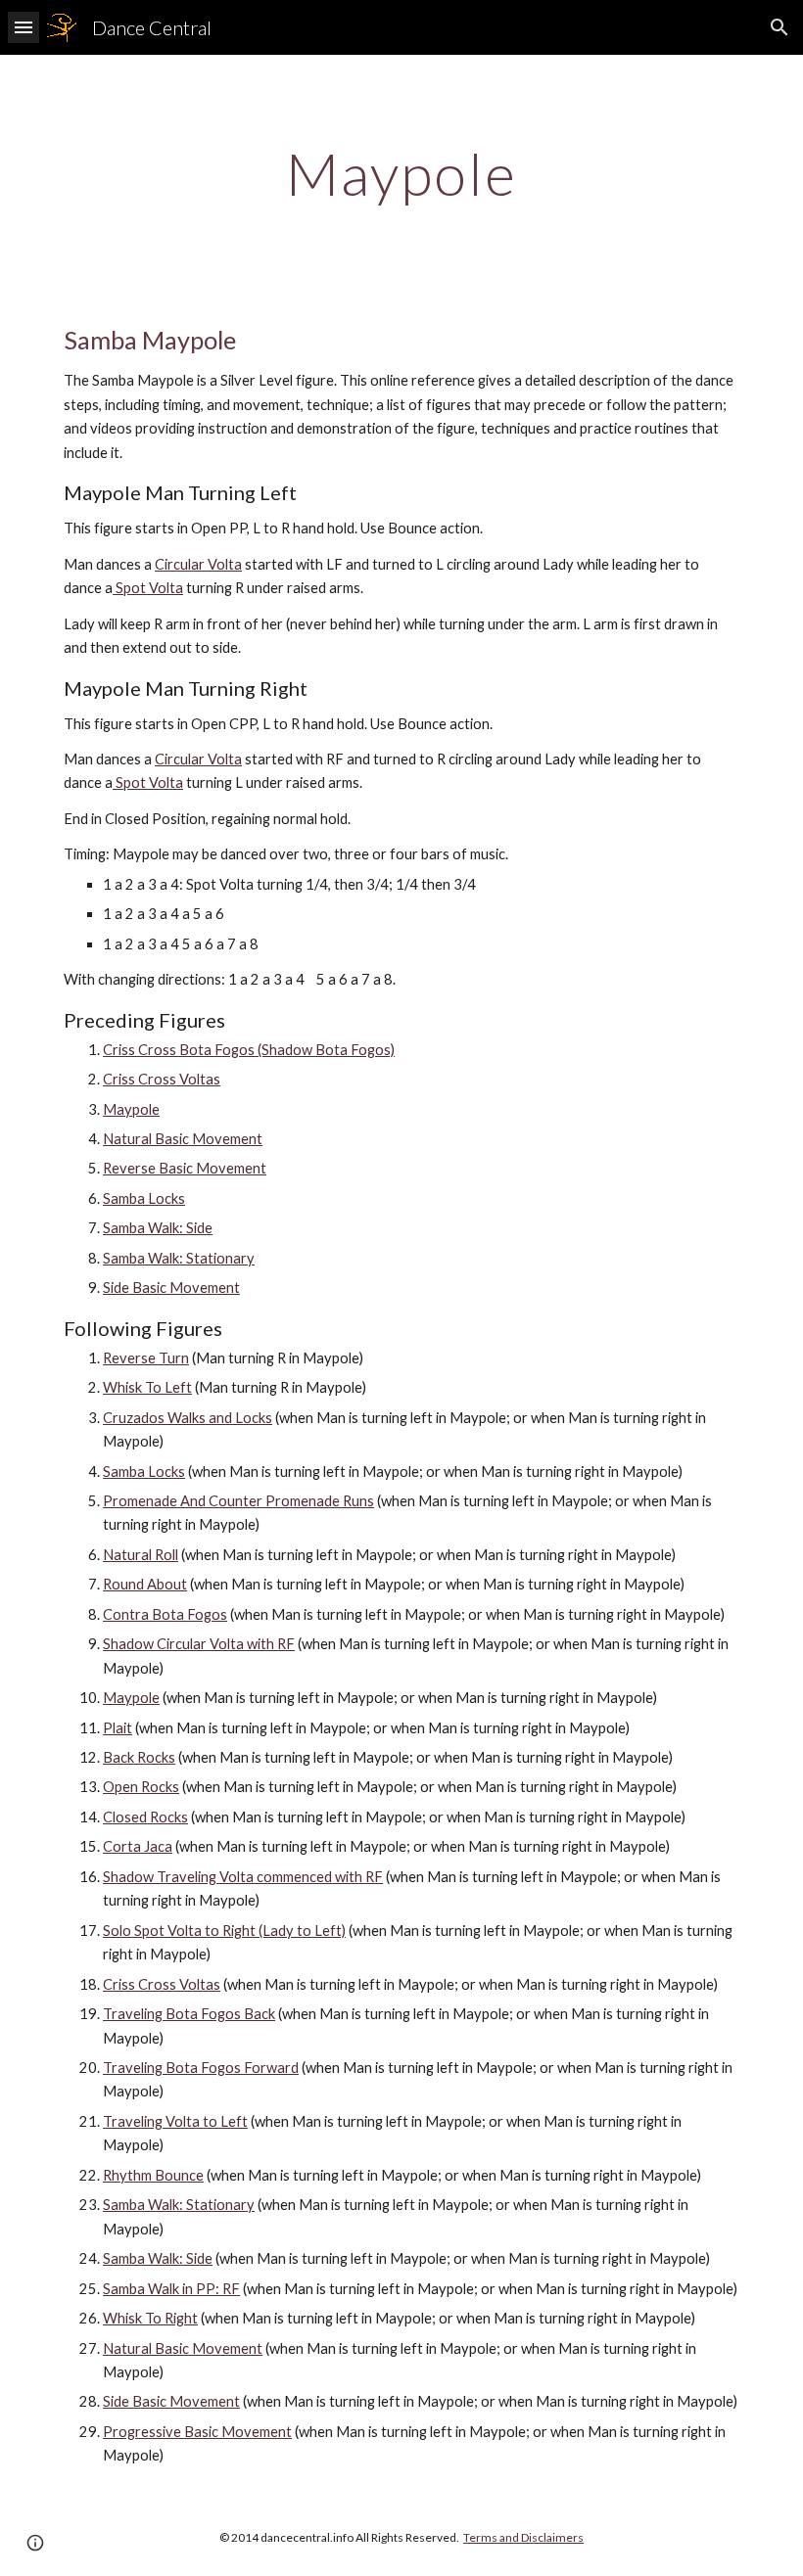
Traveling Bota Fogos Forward (201, 2068)
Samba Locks (144, 1198)
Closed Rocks (145, 1817)
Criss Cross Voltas (162, 1079)
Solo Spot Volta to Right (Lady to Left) (224, 1931)
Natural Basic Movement (183, 1139)
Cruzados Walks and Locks (188, 1418)
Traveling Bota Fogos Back (189, 2014)
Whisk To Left (147, 1387)
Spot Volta (148, 588)
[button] (24, 27)
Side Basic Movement (171, 1288)
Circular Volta (198, 564)
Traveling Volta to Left (175, 2121)
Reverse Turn (146, 1358)
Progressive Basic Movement (197, 2432)
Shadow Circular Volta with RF (199, 1644)
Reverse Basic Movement (185, 1168)
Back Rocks (139, 1757)
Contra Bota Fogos (165, 1614)
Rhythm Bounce (153, 2175)
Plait (118, 1728)
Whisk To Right (150, 2318)
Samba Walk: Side (158, 1228)
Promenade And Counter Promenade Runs (238, 1501)
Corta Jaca (138, 1846)
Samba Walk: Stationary (179, 1258)
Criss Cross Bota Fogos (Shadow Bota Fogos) (249, 1050)
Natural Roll (141, 1555)
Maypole (131, 1109)
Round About (145, 1584)
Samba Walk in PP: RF (171, 2289)
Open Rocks (141, 1787)
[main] (401, 173)
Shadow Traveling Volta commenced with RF (243, 1877)
